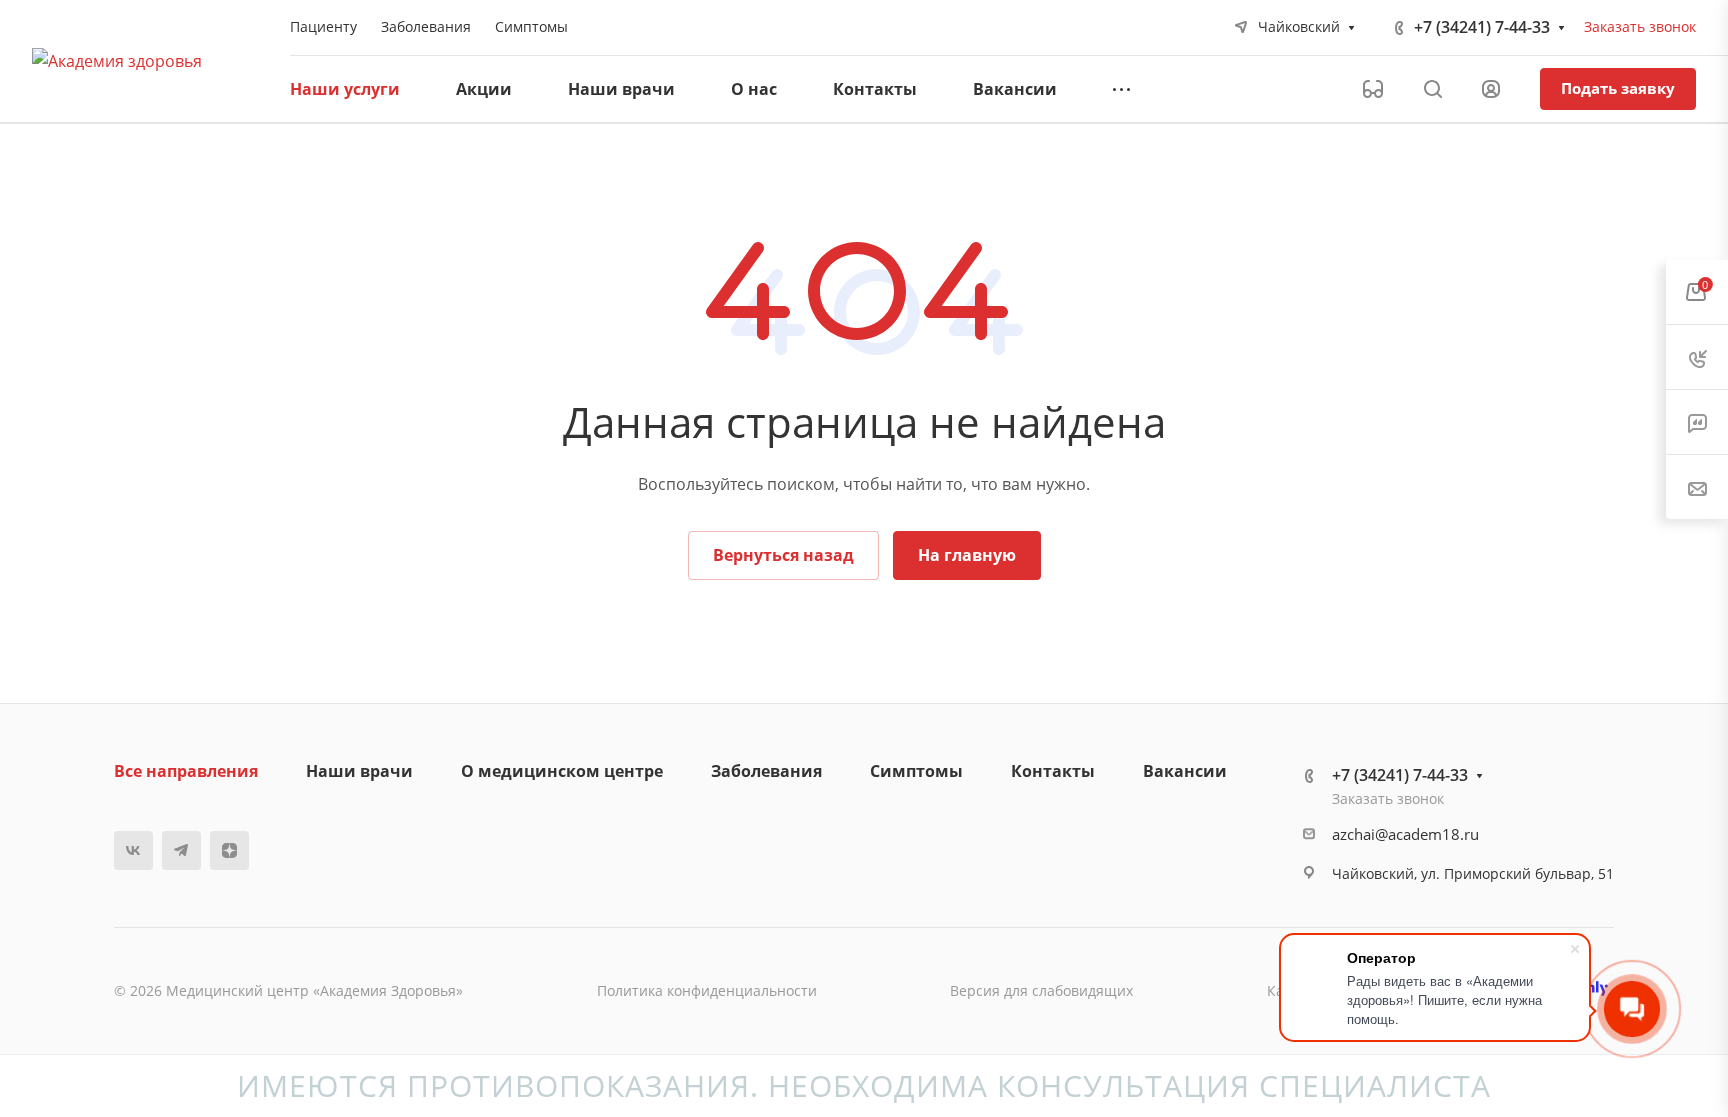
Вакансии (1185, 771)
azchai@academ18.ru (1405, 834)
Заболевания (766, 771)
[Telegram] (181, 850)
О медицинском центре (562, 771)
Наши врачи (359, 771)
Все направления (186, 771)
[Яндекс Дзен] (229, 850)
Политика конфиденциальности (707, 990)
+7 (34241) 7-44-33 (1482, 27)
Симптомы (916, 771)
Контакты (1053, 771)
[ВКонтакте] (133, 850)
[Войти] (1491, 89)
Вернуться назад (783, 555)
